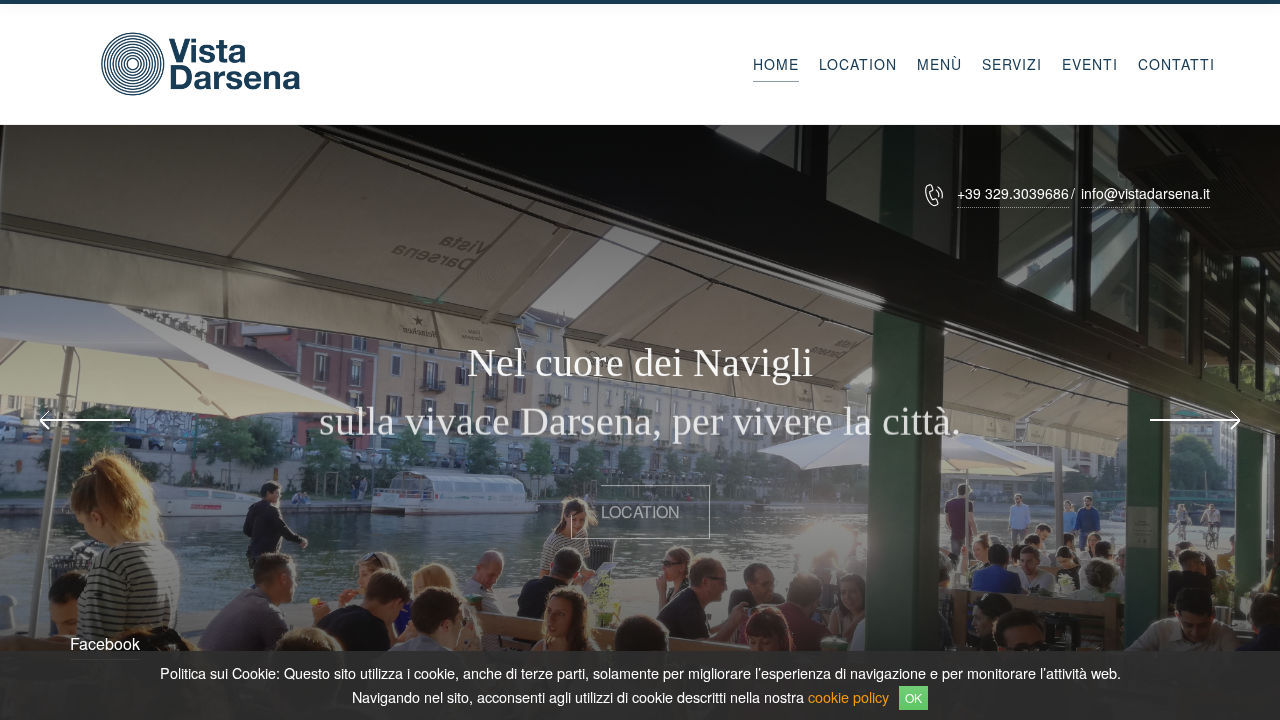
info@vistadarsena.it (1145, 193)
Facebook (105, 643)
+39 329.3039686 (1013, 193)
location (640, 502)
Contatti (1176, 64)
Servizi (1012, 64)
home (776, 64)
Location (858, 64)
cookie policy (848, 696)
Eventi (1090, 64)
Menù (939, 64)
